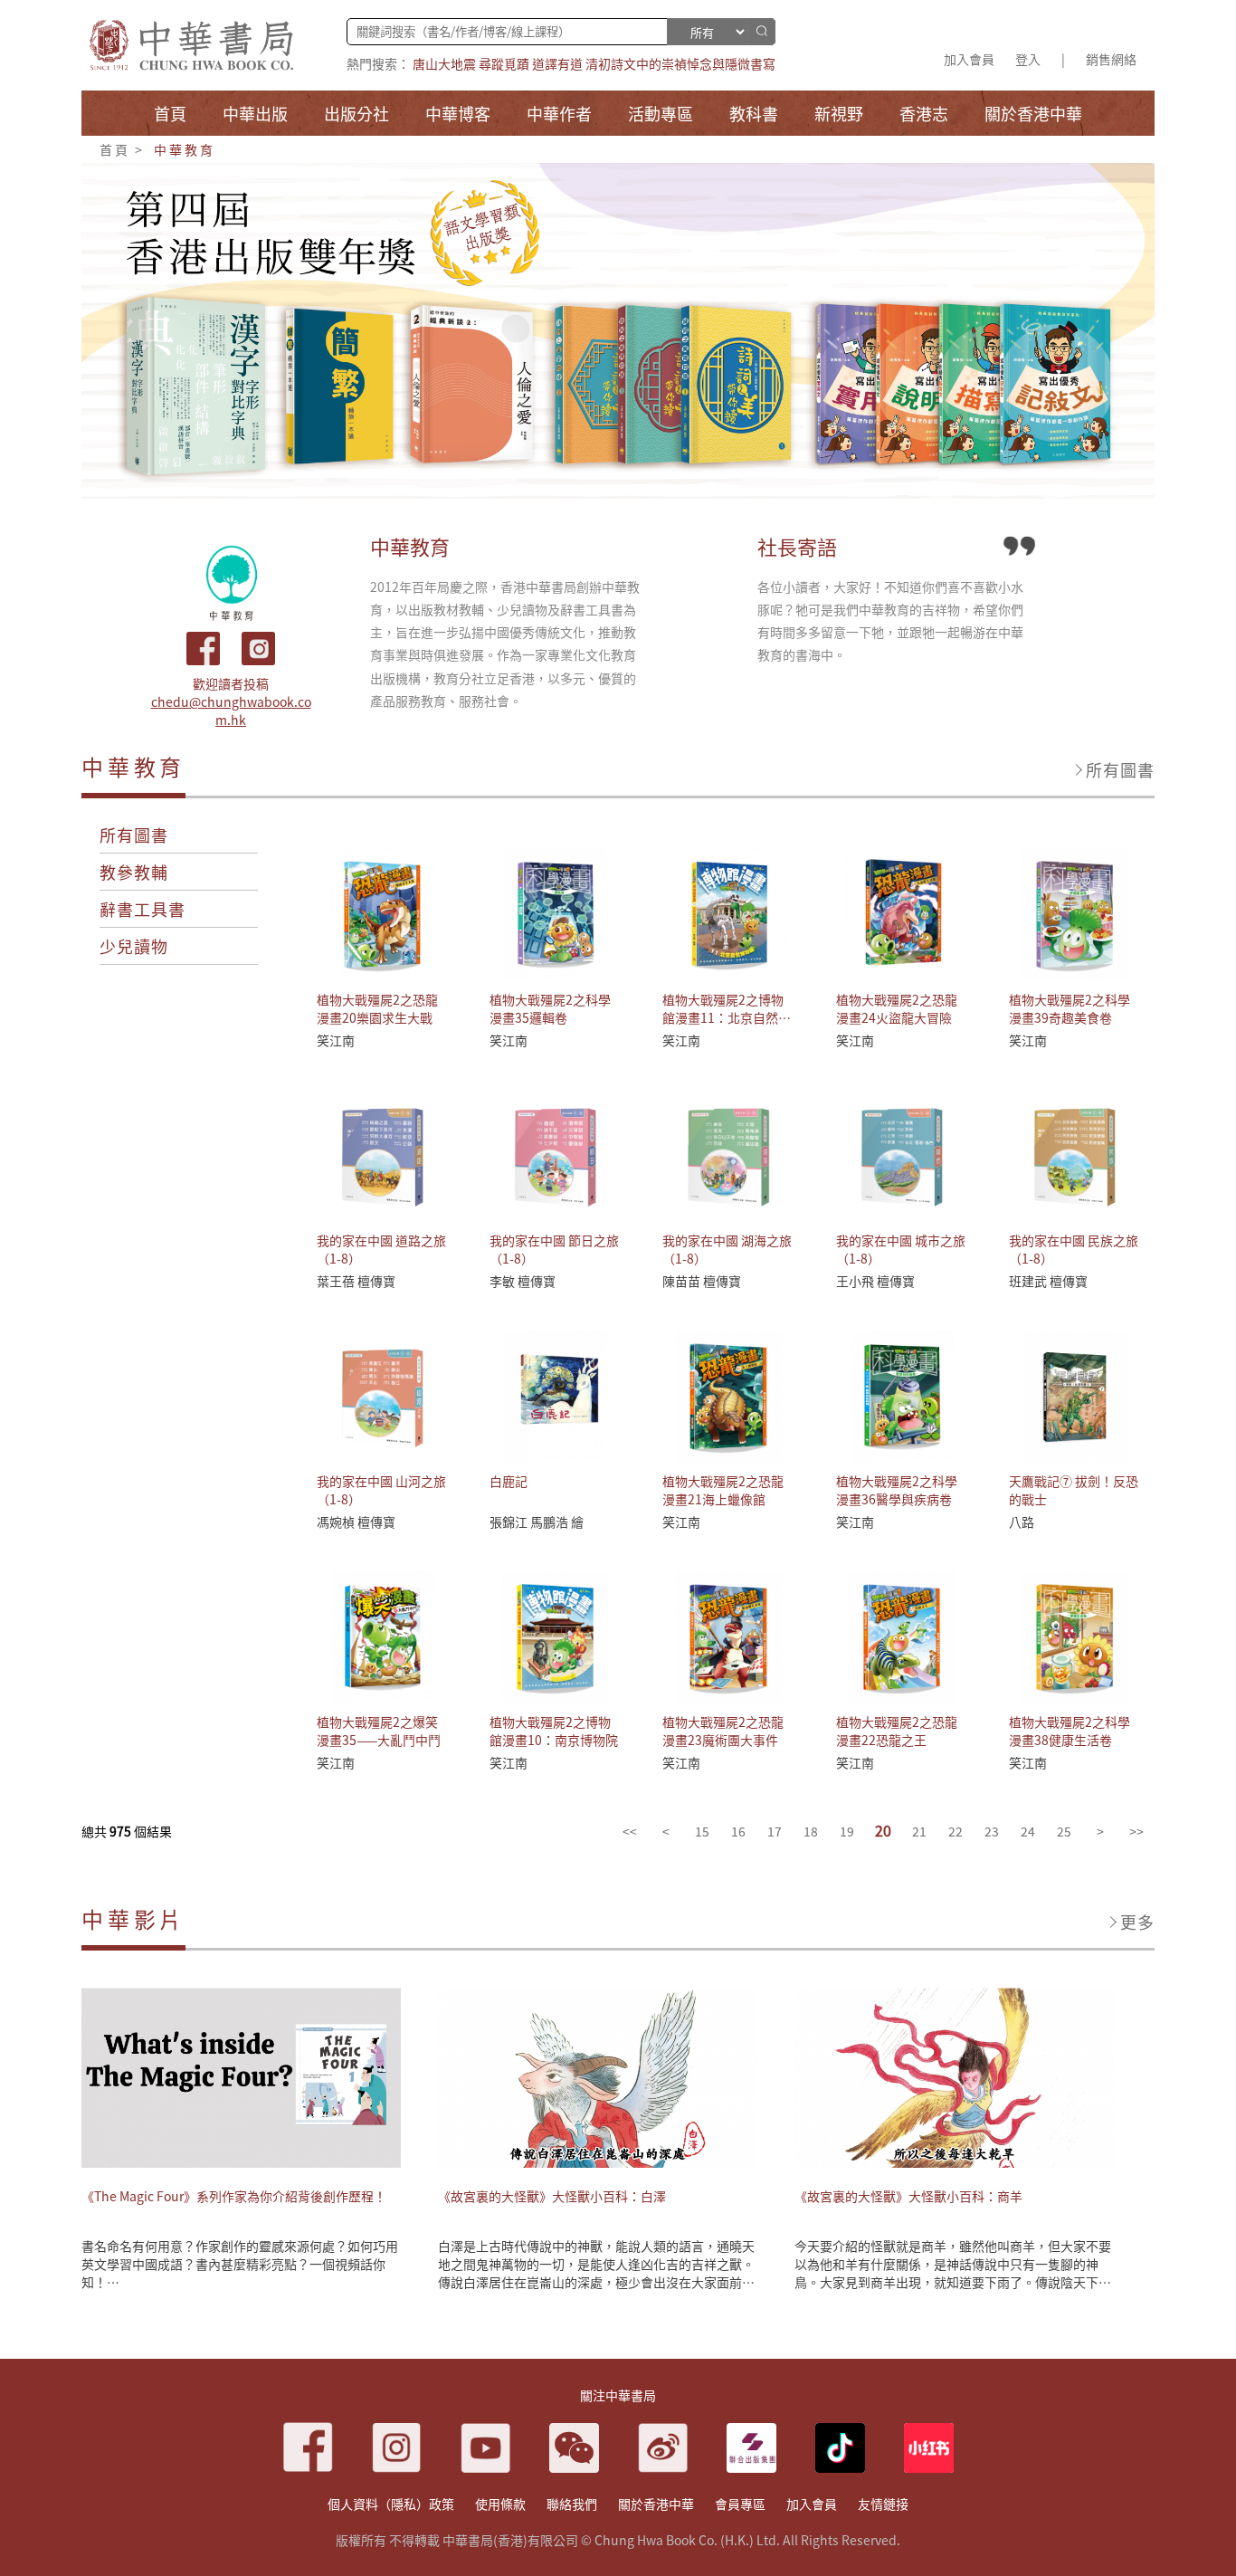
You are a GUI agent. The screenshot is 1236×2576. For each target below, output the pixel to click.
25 (1064, 1831)
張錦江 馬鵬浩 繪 (537, 1522)
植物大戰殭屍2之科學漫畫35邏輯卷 (550, 1008)
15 (702, 1831)
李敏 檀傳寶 (523, 1281)
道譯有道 (557, 63)
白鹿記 (509, 1481)
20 (883, 1830)
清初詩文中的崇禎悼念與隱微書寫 (680, 63)
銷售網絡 (1111, 59)
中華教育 (184, 149)
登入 (1028, 59)
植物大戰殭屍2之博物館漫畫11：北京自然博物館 (727, 1017)
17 (775, 1831)
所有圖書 (1120, 769)
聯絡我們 (572, 2504)
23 (992, 1831)
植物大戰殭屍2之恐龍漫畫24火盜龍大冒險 (897, 1008)
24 (1028, 1831)
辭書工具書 (143, 909)
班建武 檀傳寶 (1048, 1281)
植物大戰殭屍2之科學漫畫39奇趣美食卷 (1070, 1008)
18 (811, 1831)
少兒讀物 (134, 946)
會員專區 (740, 2504)
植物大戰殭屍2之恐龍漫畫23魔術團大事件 (723, 1731)
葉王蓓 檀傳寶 (356, 1281)
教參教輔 (134, 872)
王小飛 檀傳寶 (875, 1281)
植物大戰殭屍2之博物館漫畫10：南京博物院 (554, 1731)
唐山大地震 (444, 63)
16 (738, 1831)
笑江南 (336, 1040)
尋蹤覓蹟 (504, 63)
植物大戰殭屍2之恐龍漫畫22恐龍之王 (897, 1731)
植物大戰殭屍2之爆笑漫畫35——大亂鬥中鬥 (379, 1731)
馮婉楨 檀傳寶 (356, 1522)
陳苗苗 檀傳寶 (702, 1281)
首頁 (115, 149)
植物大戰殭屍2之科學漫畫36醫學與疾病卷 (897, 1490)
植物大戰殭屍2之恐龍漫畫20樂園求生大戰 (377, 1008)
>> (1136, 1831)
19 (847, 1831)
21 (919, 1831)
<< (630, 1831)
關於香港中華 (656, 2504)
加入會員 (969, 59)
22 (956, 1831)
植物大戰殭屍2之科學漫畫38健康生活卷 (1070, 1731)
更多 (1137, 1922)
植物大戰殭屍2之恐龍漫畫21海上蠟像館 (723, 1490)
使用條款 (500, 2504)
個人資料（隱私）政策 (391, 2504)
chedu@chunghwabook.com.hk (231, 711)
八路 (1022, 1522)
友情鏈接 (883, 2504)
